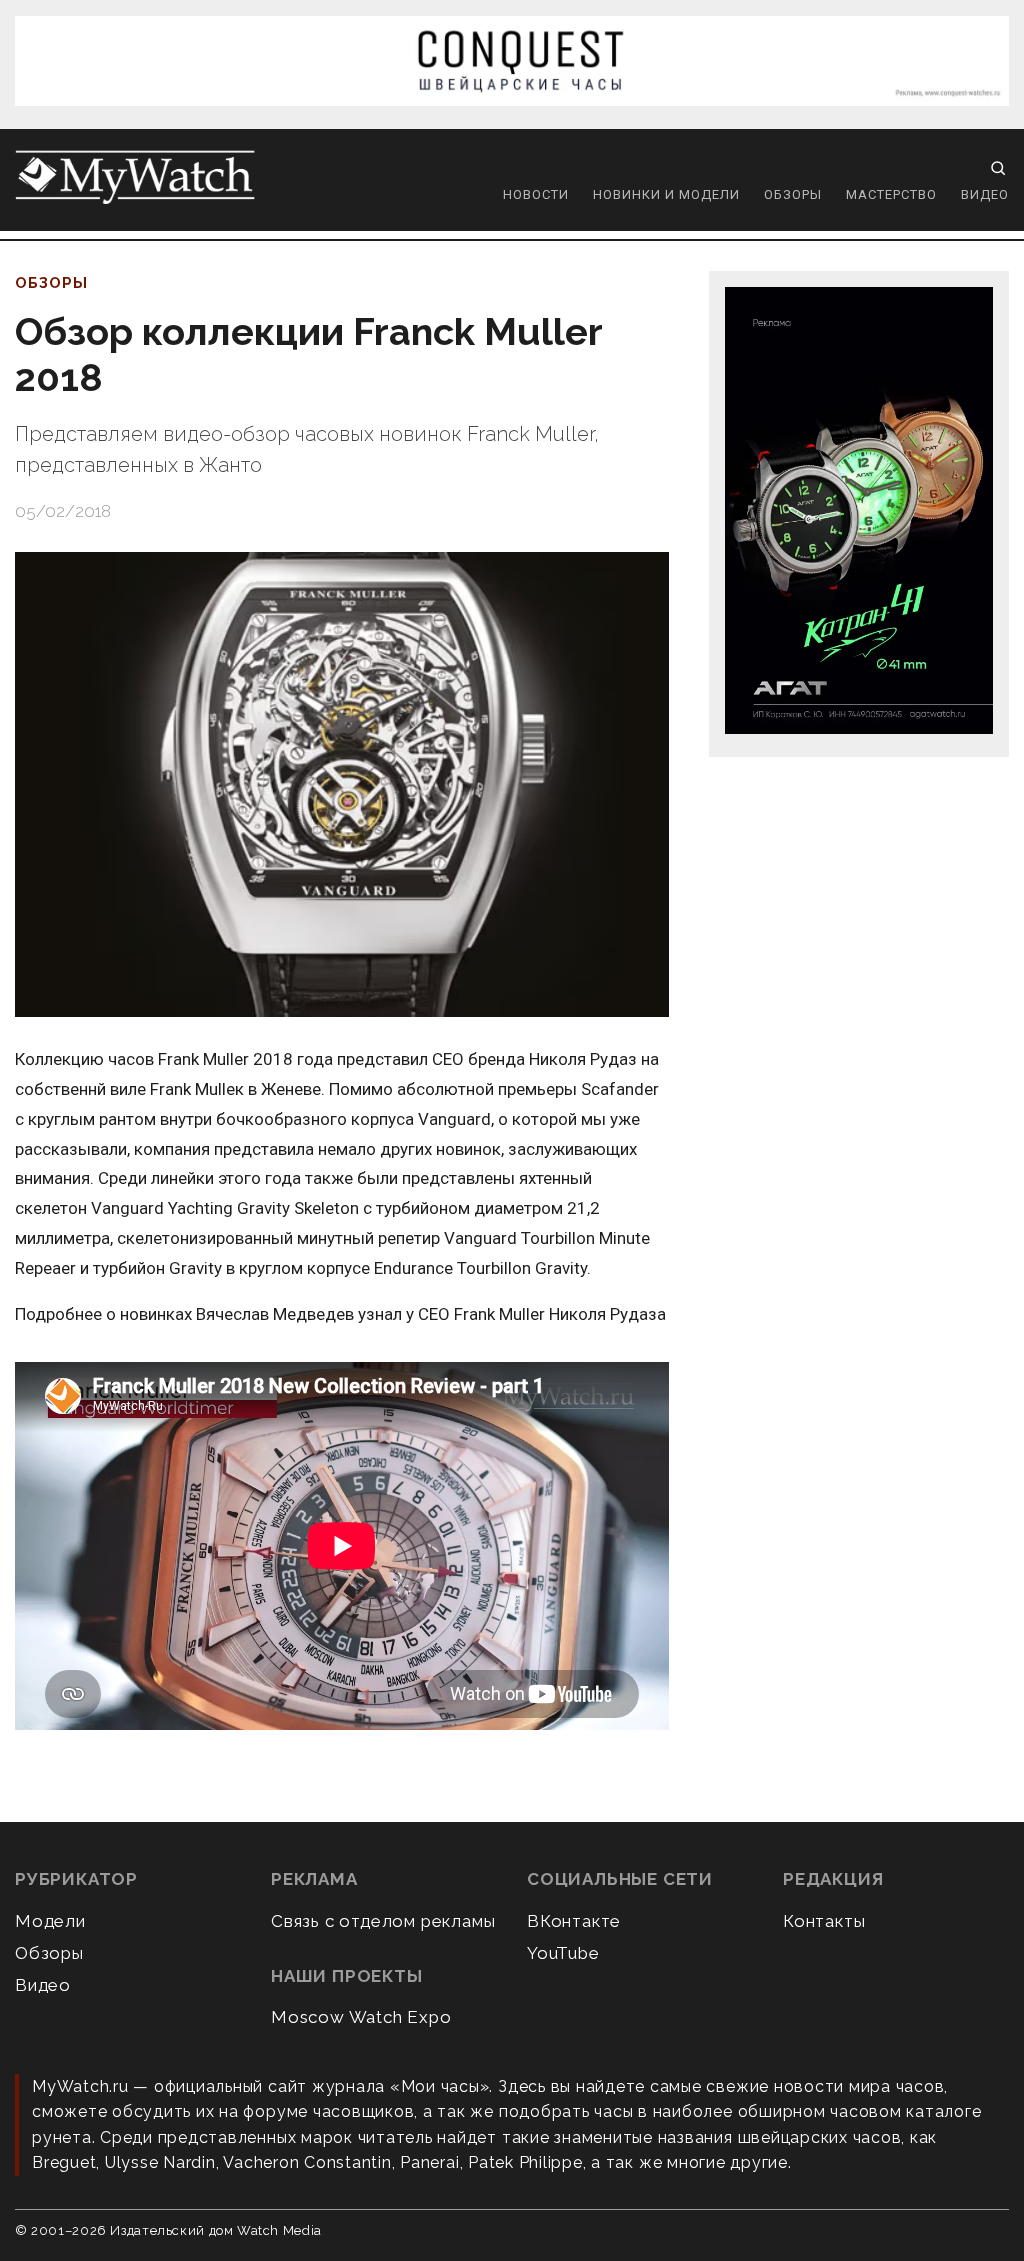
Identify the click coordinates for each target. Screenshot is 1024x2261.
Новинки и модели (666, 194)
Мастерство (891, 194)
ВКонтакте (574, 1921)
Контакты (824, 1921)
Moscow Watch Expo (361, 2017)
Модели (50, 1921)
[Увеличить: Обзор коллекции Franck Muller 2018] (342, 784)
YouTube (563, 1953)
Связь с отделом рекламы (383, 1921)
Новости (536, 194)
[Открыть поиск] (998, 168)
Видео (985, 194)
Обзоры (793, 194)
